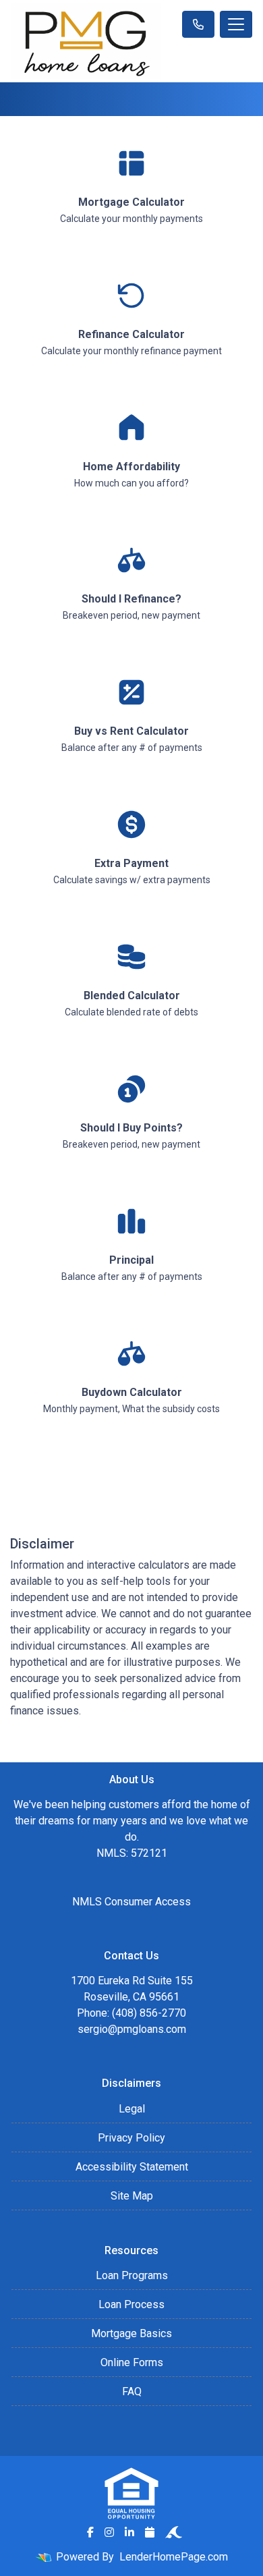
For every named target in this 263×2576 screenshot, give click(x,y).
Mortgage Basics (131, 2333)
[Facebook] (90, 2532)
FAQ (132, 2391)
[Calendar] (150, 2532)
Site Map (132, 2196)
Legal (132, 2109)
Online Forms (132, 2362)
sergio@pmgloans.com (132, 2029)
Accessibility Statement (132, 2167)
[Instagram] (109, 2532)
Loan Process (131, 2304)
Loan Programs (132, 2275)
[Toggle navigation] (236, 24)
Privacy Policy (131, 2138)
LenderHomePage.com (174, 2557)
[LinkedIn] (129, 2532)
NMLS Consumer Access (131, 1902)
